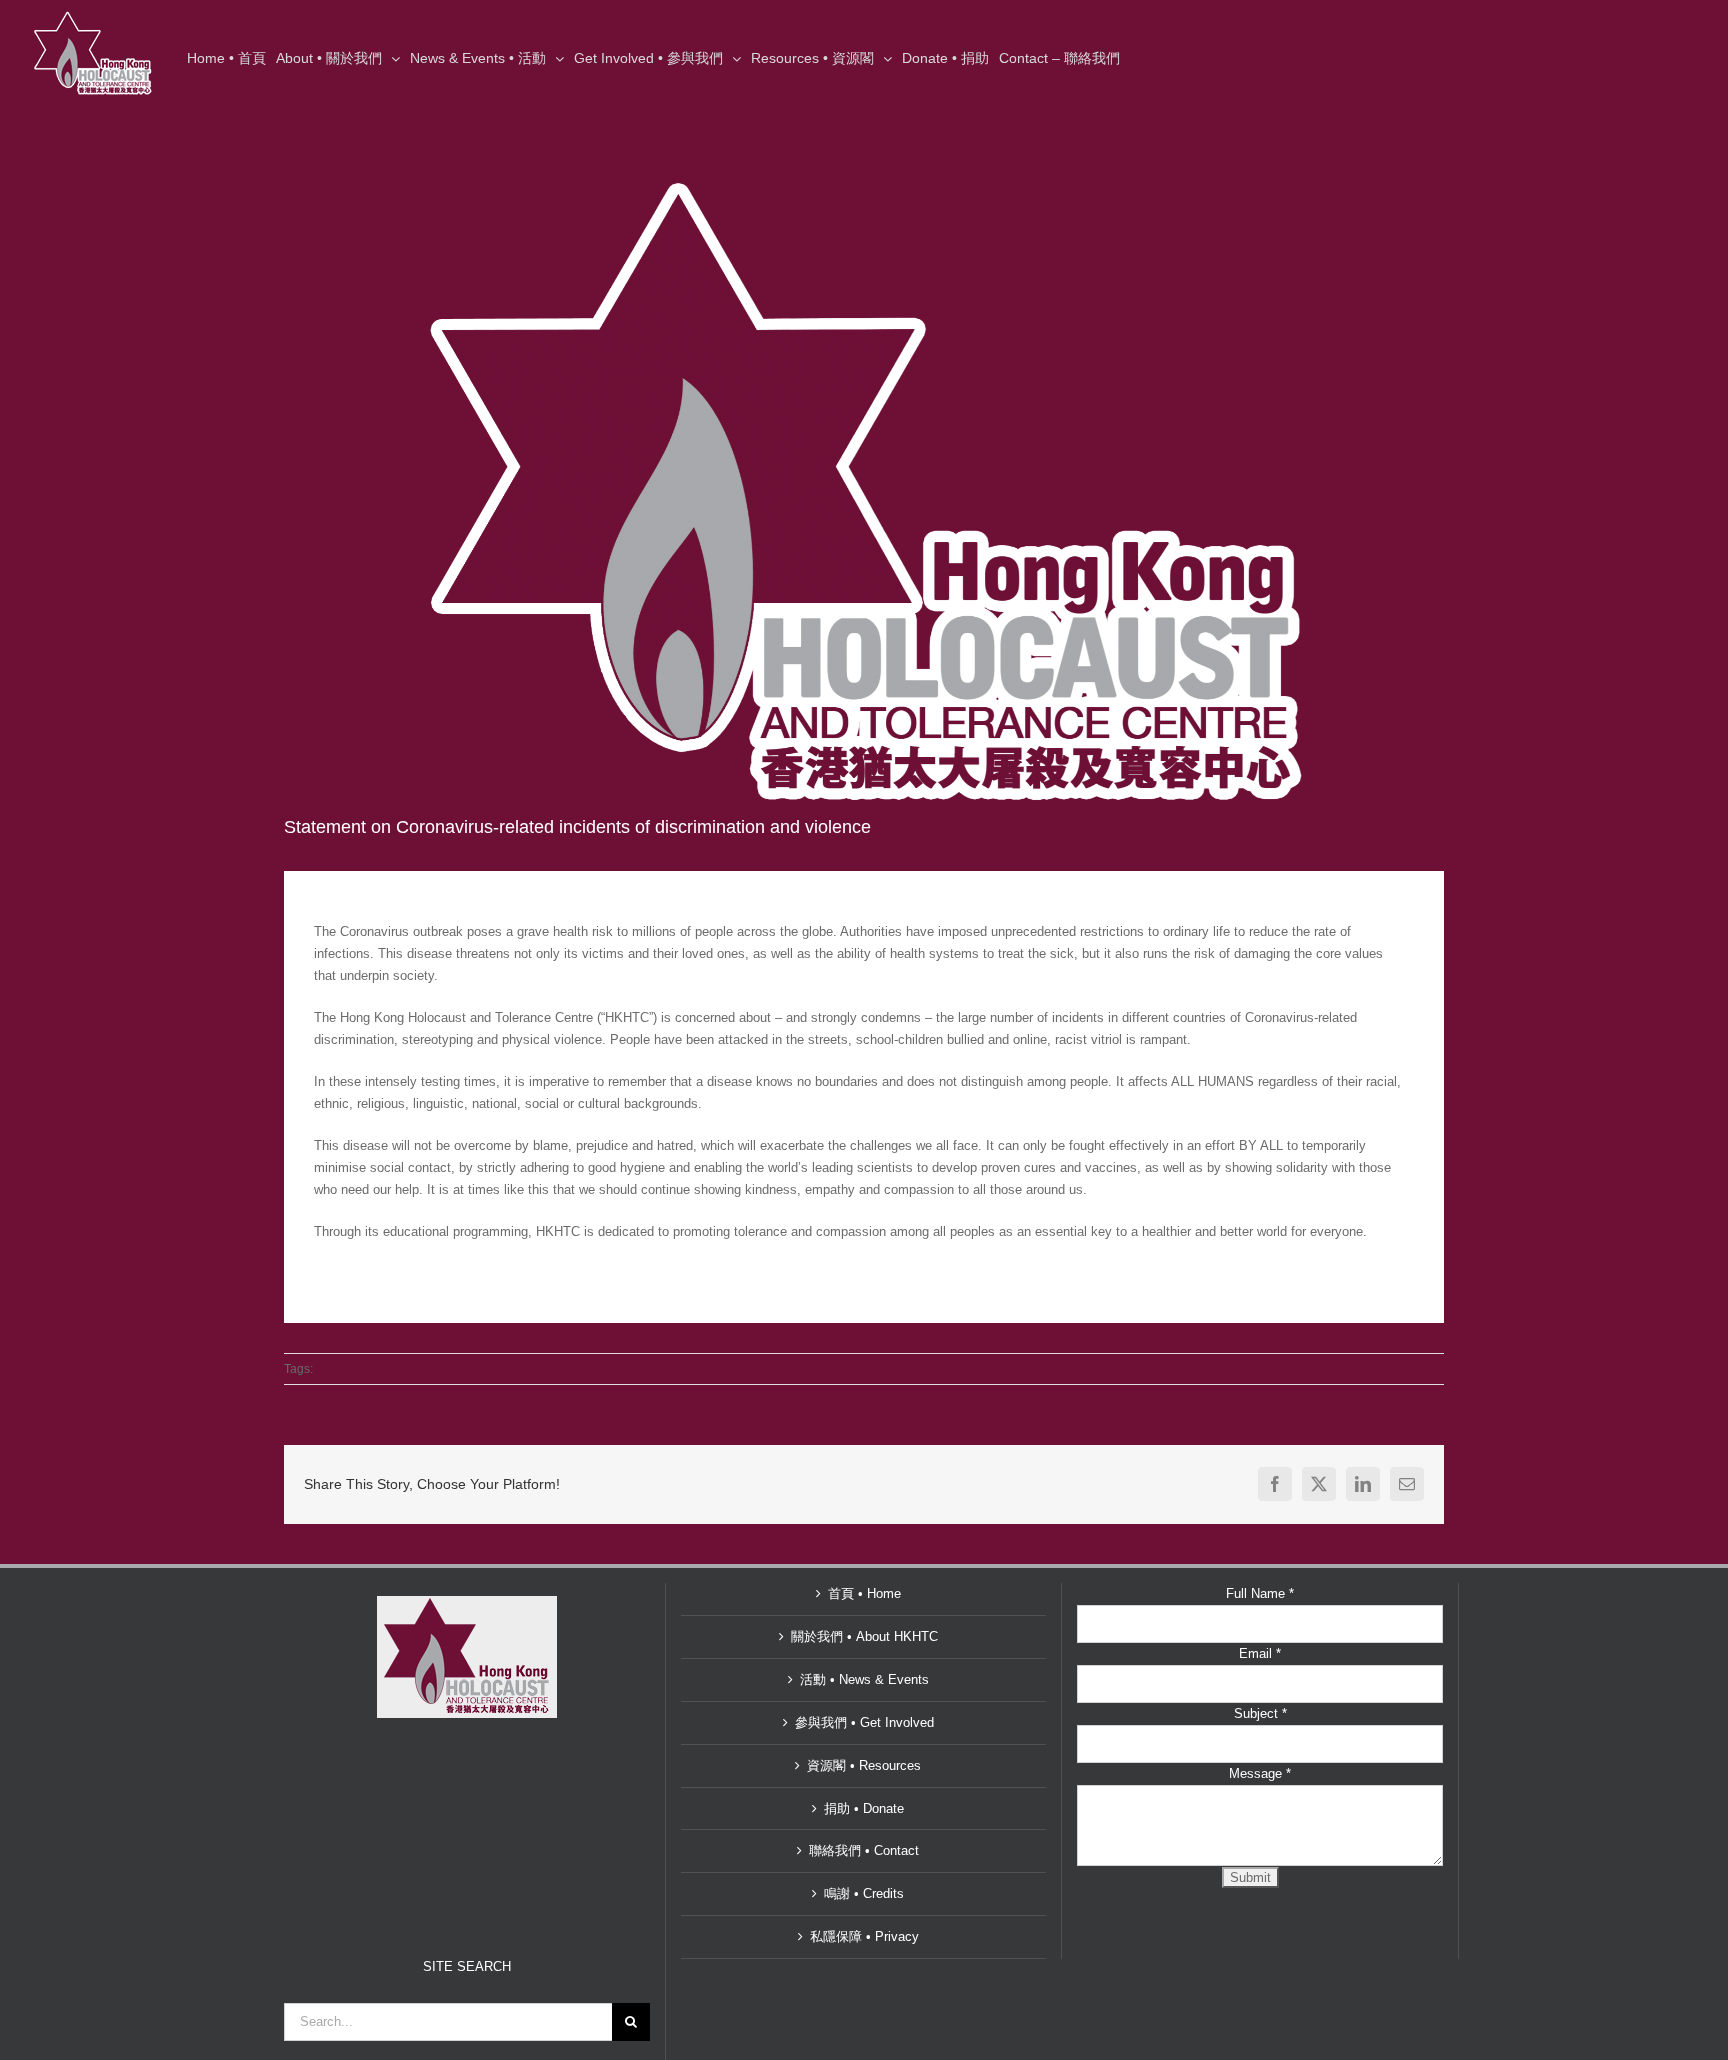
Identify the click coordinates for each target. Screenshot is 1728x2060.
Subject (1260, 1713)
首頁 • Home (864, 1593)
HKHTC (337, 1369)
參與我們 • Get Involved (864, 1722)
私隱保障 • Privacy (864, 1936)
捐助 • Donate (864, 1808)
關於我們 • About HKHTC (864, 1636)
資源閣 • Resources (864, 1765)
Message (1260, 1773)
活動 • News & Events (864, 1679)
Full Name (1260, 1593)
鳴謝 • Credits (864, 1893)
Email (1260, 1653)
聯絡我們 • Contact (864, 1850)
